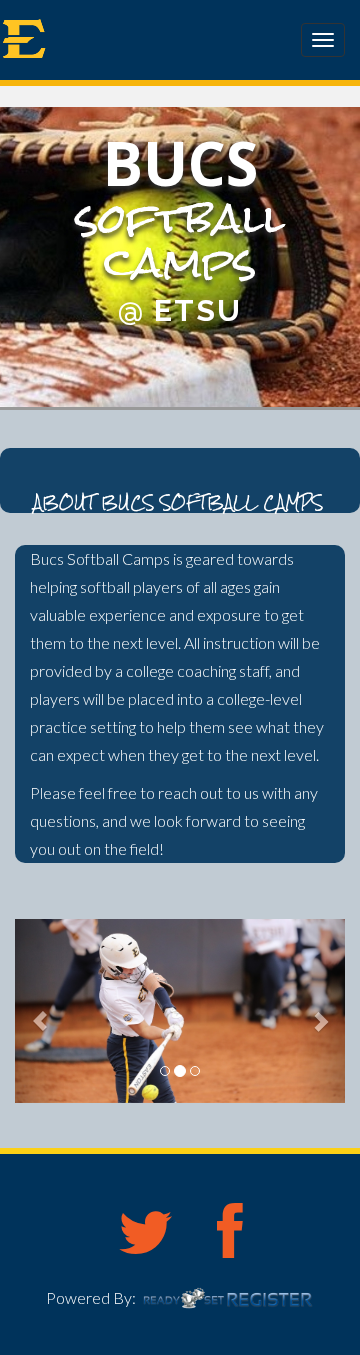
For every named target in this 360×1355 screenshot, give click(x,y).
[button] (40, 1010)
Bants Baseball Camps (125, 36)
